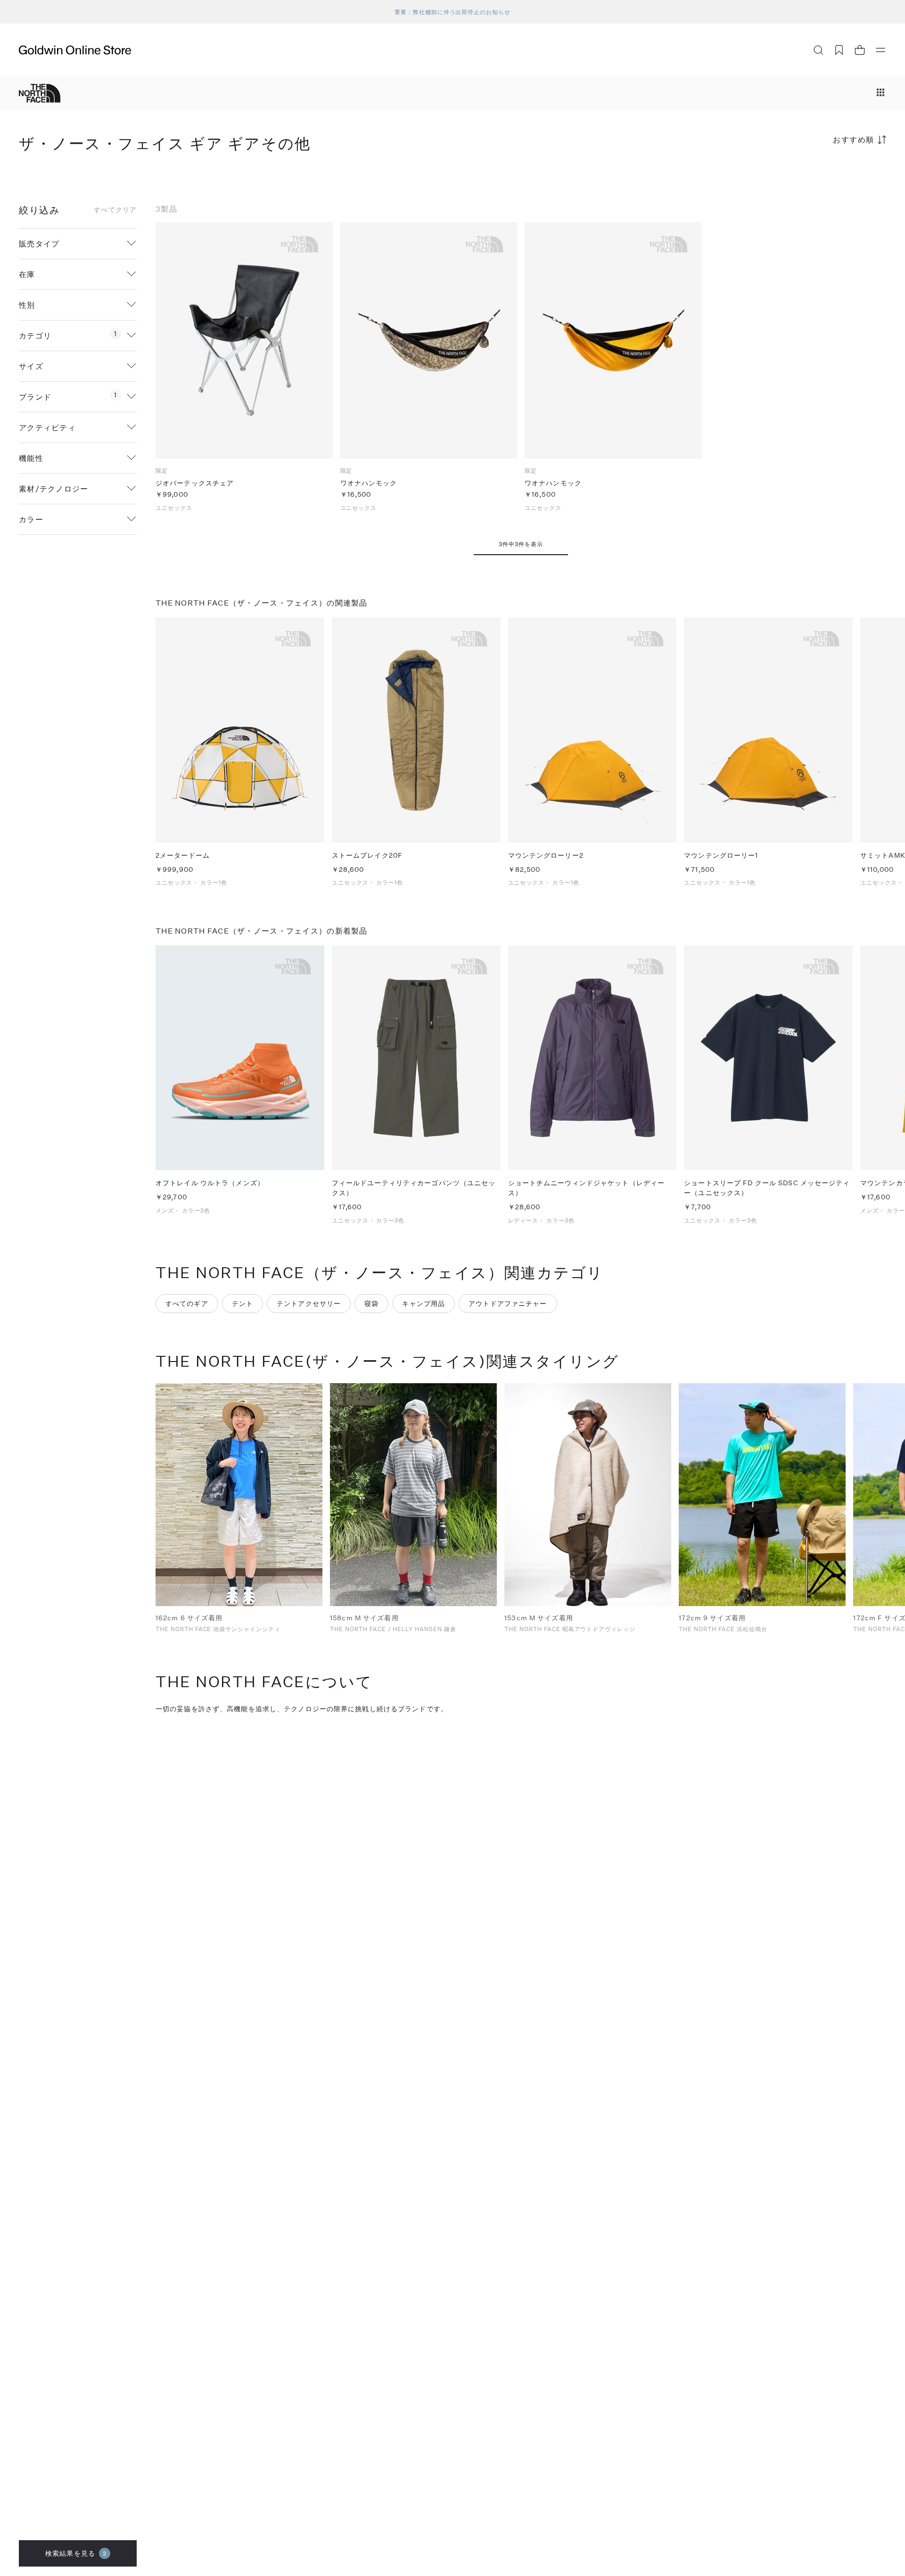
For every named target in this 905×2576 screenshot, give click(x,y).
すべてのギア (187, 1303)
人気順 (815, 176)
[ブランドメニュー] (880, 93)
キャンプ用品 (424, 1303)
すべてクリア (115, 210)
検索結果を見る (76, 2553)
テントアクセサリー (309, 1303)
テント (243, 1303)
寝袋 (371, 1303)
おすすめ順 (854, 139)
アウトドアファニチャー (508, 1303)
